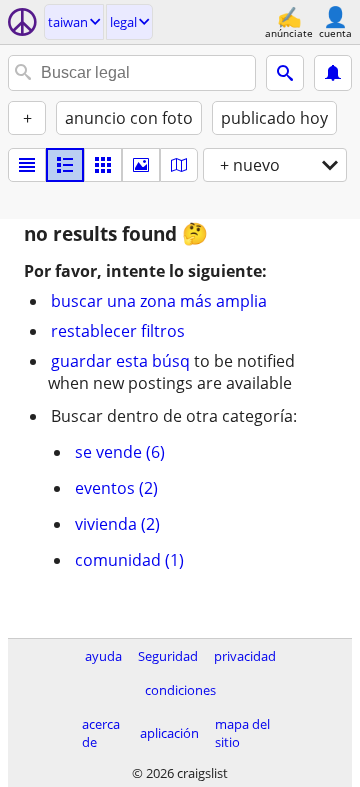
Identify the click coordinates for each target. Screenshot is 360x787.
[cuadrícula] (103, 165)
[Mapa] (179, 165)
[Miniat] (65, 165)
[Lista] (27, 165)
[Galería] (141, 165)
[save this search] (333, 73)
